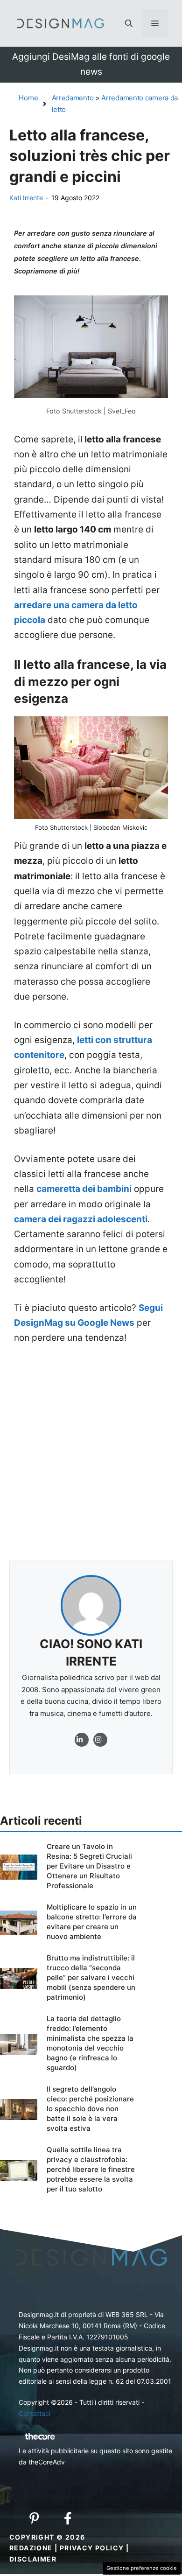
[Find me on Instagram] (82, 1740)
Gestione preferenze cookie (142, 2568)
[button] (129, 23)
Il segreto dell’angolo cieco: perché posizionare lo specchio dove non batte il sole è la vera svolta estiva (90, 2109)
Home (28, 98)
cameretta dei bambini (84, 1189)
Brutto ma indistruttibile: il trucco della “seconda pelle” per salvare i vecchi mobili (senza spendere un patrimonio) (91, 1977)
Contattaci (35, 2413)
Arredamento (73, 98)
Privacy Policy (92, 2548)
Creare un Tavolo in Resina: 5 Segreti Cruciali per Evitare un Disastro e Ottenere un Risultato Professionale (89, 1866)
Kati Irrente (26, 198)
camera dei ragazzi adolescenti (81, 1219)
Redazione (31, 2548)
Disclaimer (33, 2559)
